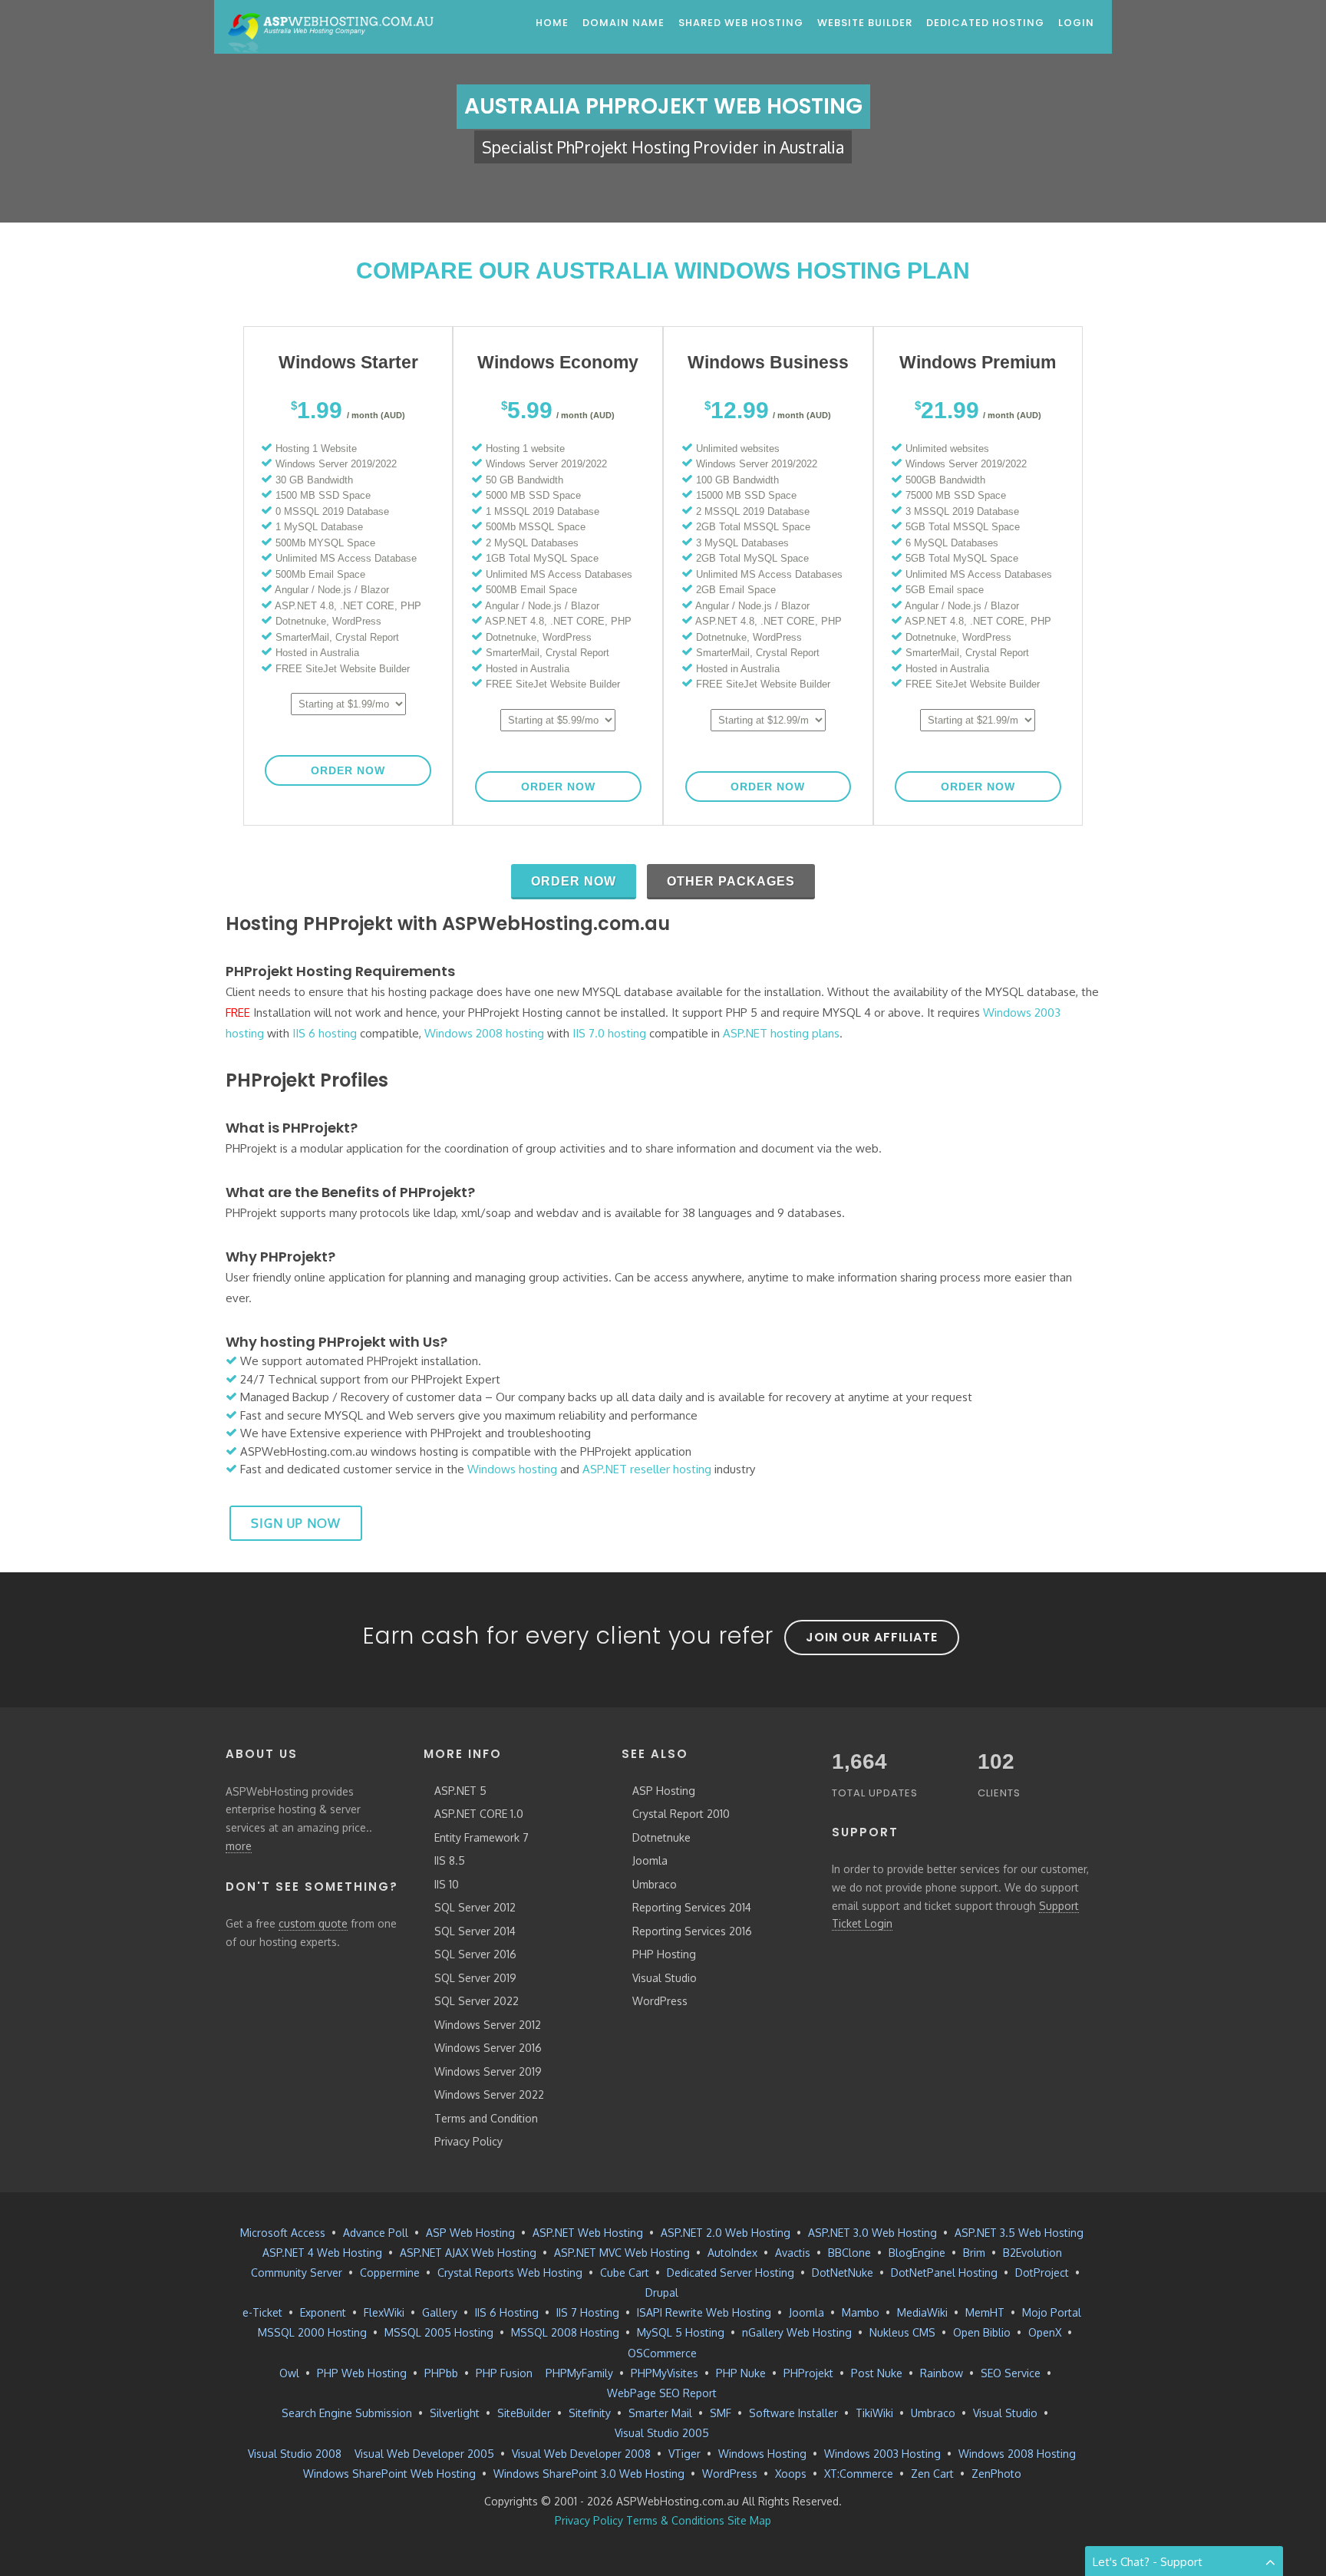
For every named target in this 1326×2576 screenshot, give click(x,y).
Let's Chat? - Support (1148, 2562)
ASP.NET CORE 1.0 (479, 1814)
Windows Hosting (762, 2454)
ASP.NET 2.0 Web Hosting (726, 2233)
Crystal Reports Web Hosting (510, 2273)
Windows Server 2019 (488, 2071)
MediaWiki (922, 2312)
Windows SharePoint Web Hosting (389, 2474)
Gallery (440, 2312)
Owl (289, 2373)
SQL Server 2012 (475, 1907)
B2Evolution (1032, 2253)
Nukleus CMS (902, 2332)
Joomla (650, 1860)
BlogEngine (917, 2253)
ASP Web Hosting (470, 2233)
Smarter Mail (660, 2413)
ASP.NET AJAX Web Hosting (468, 2253)
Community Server (297, 2273)
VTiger (684, 2454)
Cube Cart (625, 2273)
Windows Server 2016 (488, 2048)
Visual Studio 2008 (295, 2454)
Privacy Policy (468, 2141)
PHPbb (441, 2373)
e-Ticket (262, 2312)
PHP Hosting (664, 1954)
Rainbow (942, 2373)
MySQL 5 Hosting (681, 2332)
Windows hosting (512, 1469)
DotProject (1042, 2273)
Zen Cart (932, 2474)
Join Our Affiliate (872, 1637)
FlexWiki (384, 2312)
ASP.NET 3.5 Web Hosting (1019, 2233)
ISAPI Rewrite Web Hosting (704, 2312)
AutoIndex (732, 2253)
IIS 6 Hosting (507, 2312)
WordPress (660, 2001)
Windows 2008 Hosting (1017, 2454)
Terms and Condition (486, 2118)
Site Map (749, 2520)
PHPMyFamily (579, 2373)
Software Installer (793, 2413)
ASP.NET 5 (460, 1791)
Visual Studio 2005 (662, 2433)
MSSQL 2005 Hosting (439, 2332)
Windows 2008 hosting (484, 1033)
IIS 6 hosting (325, 1033)
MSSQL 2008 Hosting (565, 2332)
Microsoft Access (283, 2233)
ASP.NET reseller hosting (647, 1469)
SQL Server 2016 (475, 1954)
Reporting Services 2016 (692, 1931)
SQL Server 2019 (475, 1978)
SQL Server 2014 (475, 1931)
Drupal (662, 2292)
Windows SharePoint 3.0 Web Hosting (589, 2474)
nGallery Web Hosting (797, 2332)
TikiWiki (874, 2413)
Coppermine (390, 2273)
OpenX (1045, 2332)
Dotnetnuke (661, 1837)
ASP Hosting (664, 1791)
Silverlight (455, 2413)
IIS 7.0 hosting (609, 1033)
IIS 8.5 (450, 1860)
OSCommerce (662, 2353)
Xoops (791, 2474)
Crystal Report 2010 (681, 1814)
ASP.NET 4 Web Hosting (322, 2253)
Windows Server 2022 (489, 2094)
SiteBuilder (524, 2413)
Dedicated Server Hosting (731, 2273)
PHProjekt (808, 2373)
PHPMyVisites (665, 2373)
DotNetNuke (843, 2273)
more (239, 1846)
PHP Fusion (504, 2373)
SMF (721, 2413)
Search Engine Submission (347, 2413)
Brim (974, 2253)
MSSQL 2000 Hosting (312, 2332)
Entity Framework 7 (482, 1837)
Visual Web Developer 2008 (581, 2454)
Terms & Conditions (675, 2520)
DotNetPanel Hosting (944, 2273)
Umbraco (655, 1884)
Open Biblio (982, 2332)
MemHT (985, 2312)
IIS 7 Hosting (588, 2312)
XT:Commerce (859, 2474)
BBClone (849, 2253)
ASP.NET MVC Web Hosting (622, 2253)
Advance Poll (376, 2233)
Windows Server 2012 (488, 2025)
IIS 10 (447, 1884)
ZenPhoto (996, 2474)
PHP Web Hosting (362, 2373)
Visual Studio (665, 1978)
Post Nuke (877, 2373)
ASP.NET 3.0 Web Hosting (872, 2233)
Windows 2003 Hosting (882, 2454)
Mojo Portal (1052, 2312)
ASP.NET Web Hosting (588, 2233)
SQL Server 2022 (477, 2001)
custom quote (313, 1923)
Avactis (793, 2253)
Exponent (323, 2312)
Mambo (861, 2312)
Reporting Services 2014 (692, 1907)
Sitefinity (590, 2413)
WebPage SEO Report (662, 2393)
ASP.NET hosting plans (781, 1033)
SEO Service (1011, 2373)
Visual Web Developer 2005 (424, 2454)
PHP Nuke (741, 2373)
